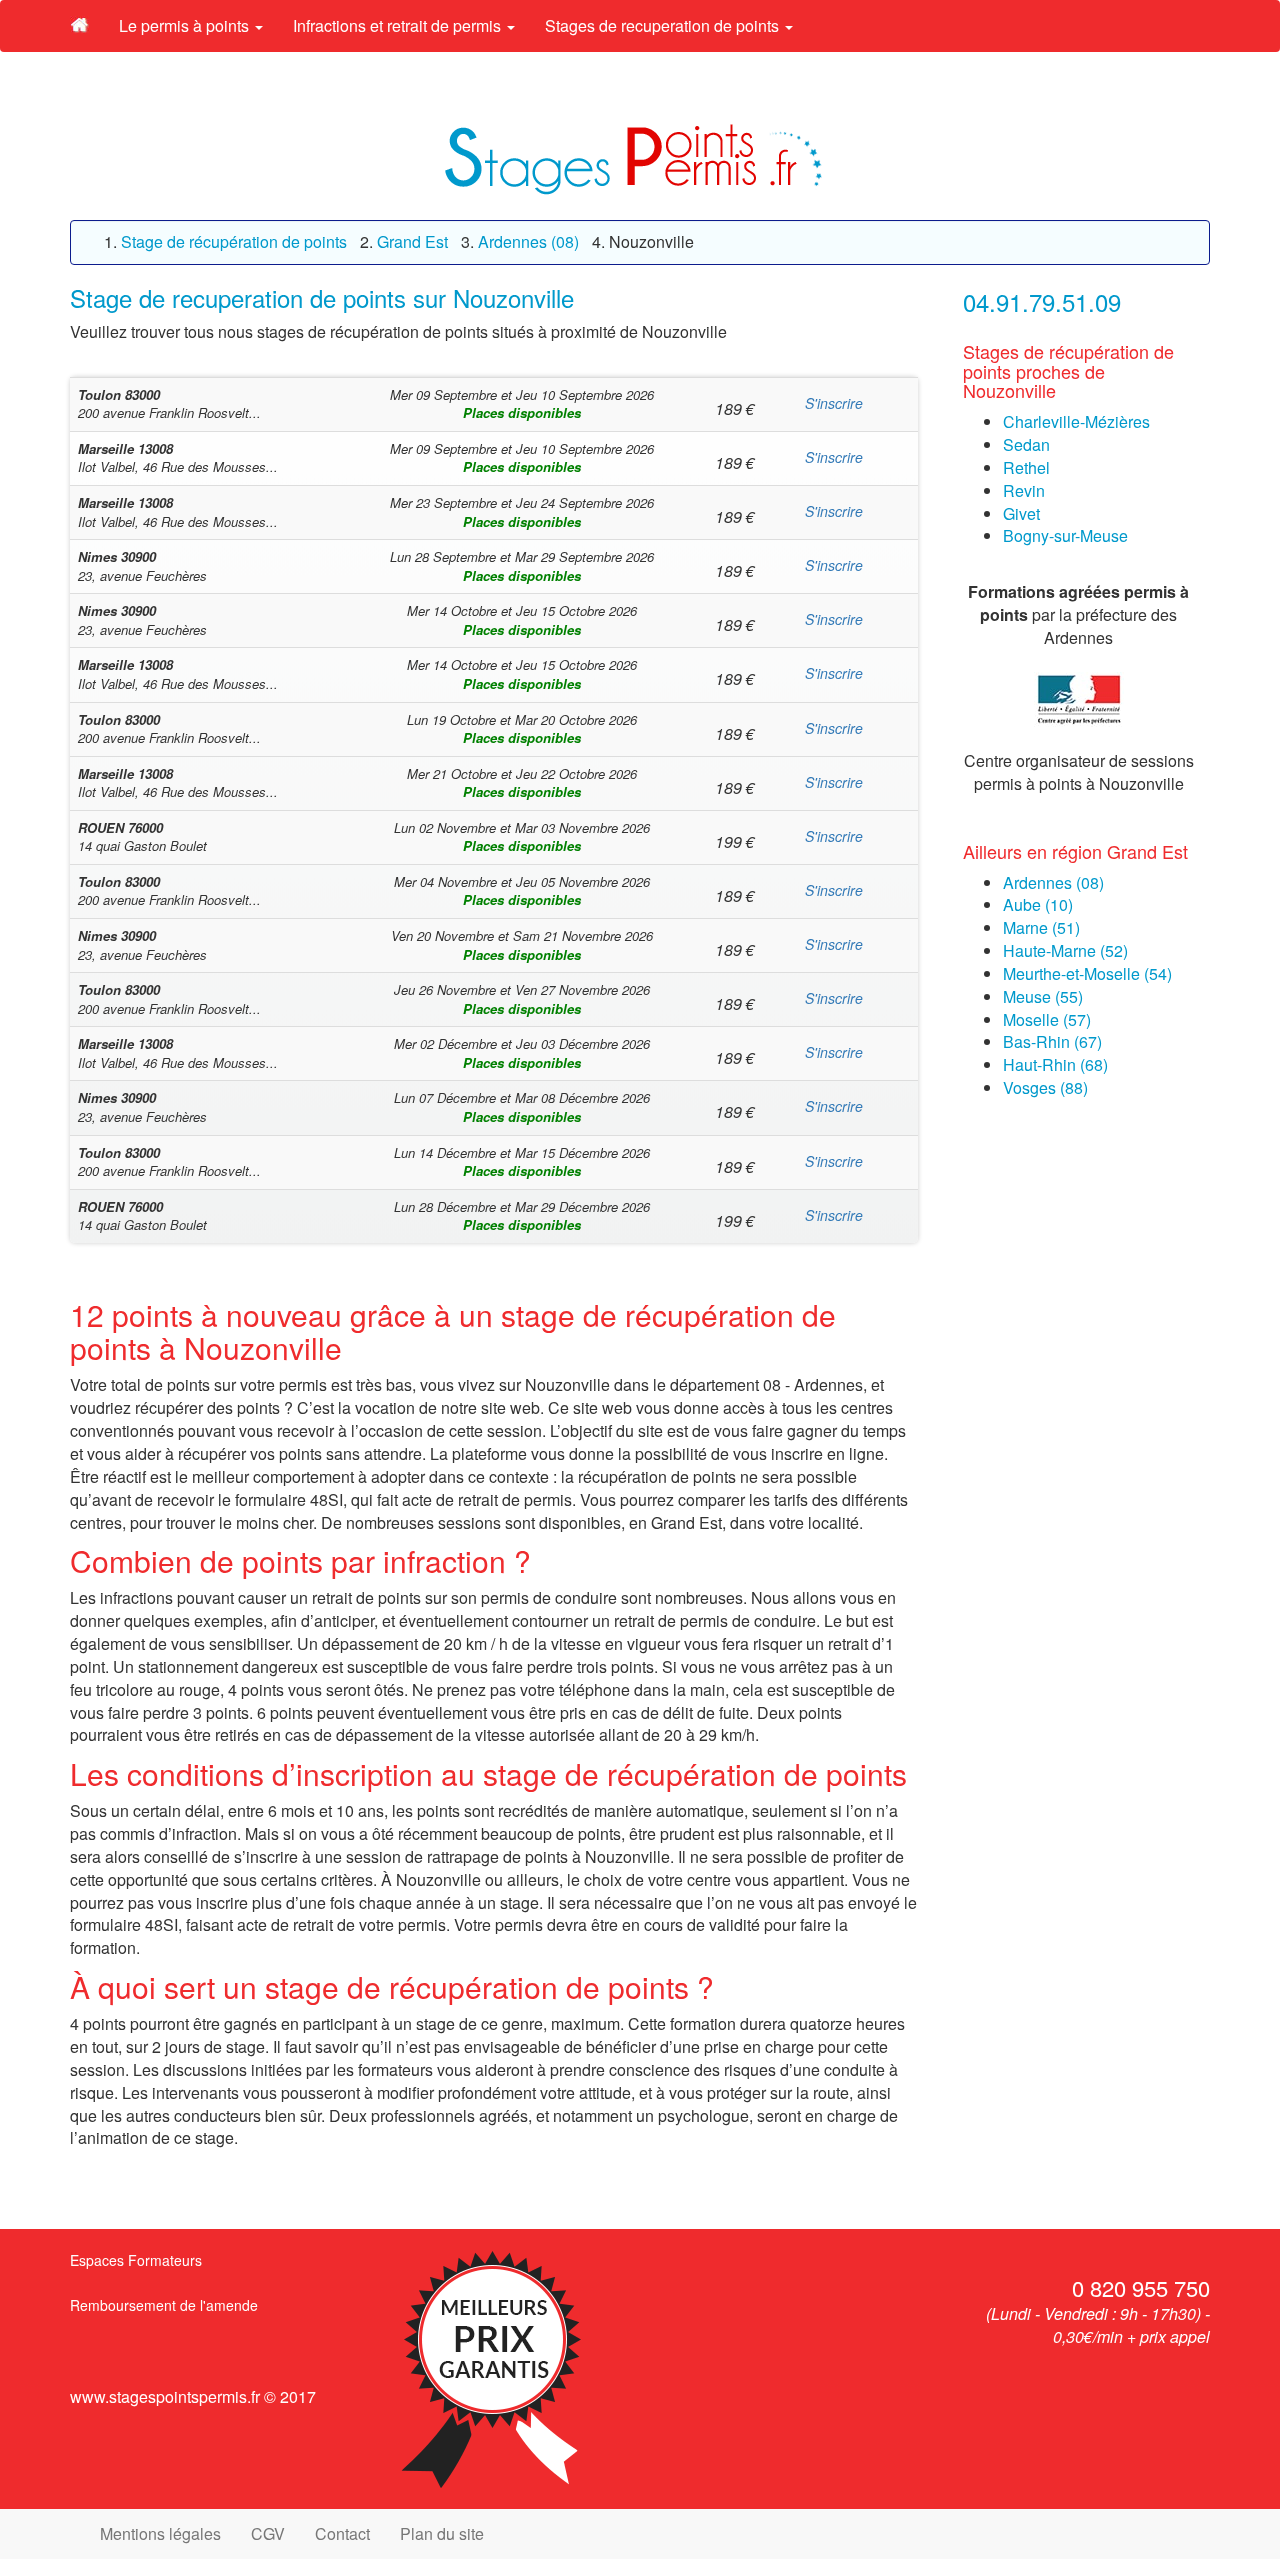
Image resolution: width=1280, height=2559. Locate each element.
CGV (268, 2533)
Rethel (1026, 467)
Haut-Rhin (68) (1055, 1064)
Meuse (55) (1043, 996)
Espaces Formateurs (136, 2260)
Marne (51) (1041, 927)
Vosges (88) (1045, 1087)
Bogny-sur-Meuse (1065, 535)
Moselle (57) (1047, 1019)
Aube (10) (1038, 904)
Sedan (1026, 444)
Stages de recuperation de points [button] (664, 25)
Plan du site (442, 2533)
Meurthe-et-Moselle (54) (1087, 973)
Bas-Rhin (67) (1052, 1041)
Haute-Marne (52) (1065, 950)
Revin (1024, 490)
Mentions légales (160, 2533)
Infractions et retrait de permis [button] (399, 25)
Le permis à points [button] (186, 25)
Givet (1021, 513)
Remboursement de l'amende (164, 2305)
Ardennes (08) (1053, 882)
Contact (342, 2533)
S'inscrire (834, 403)
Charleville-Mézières (1076, 421)
